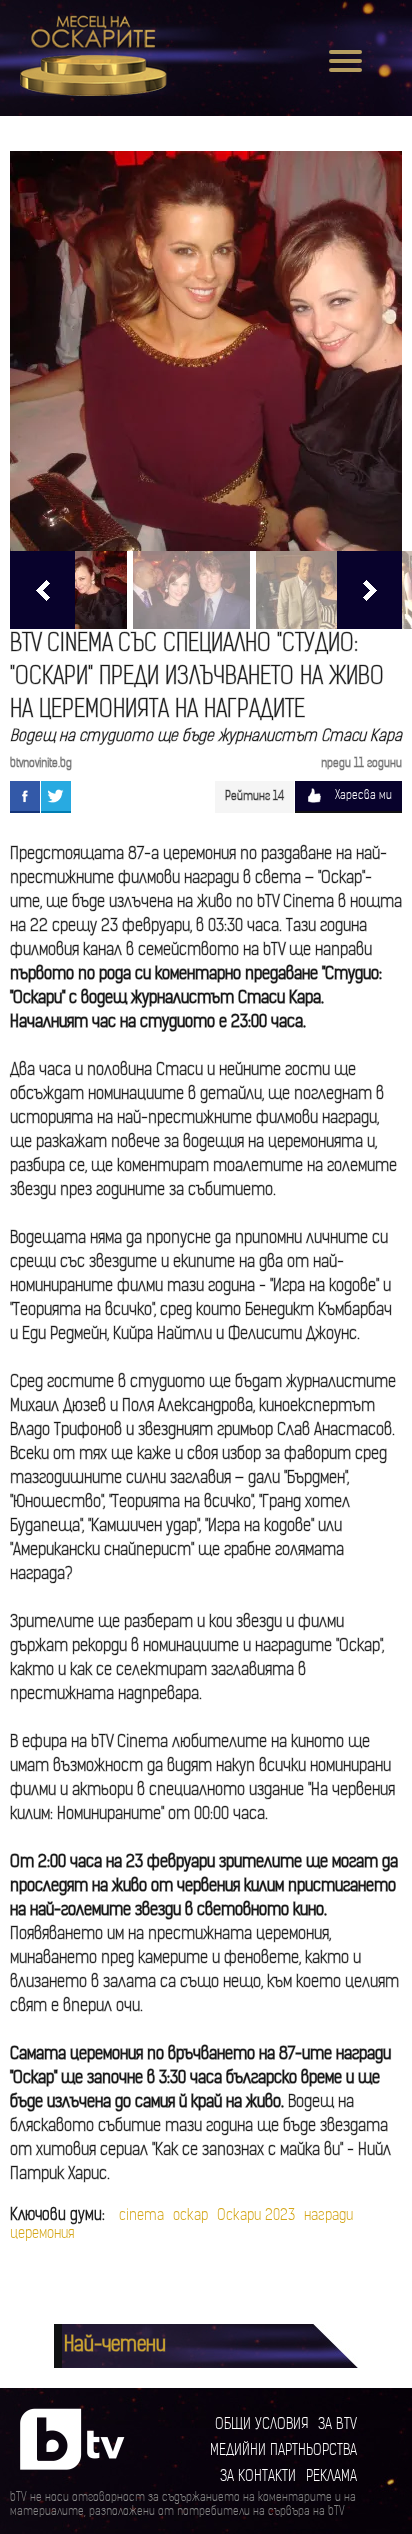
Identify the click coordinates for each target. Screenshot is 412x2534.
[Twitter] (56, 796)
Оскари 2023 (256, 2216)
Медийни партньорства (283, 2451)
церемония (42, 2234)
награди (328, 2216)
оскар (190, 2216)
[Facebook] (25, 796)
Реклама (331, 2477)
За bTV (337, 2425)
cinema (141, 2216)
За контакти (258, 2477)
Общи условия (261, 2425)
